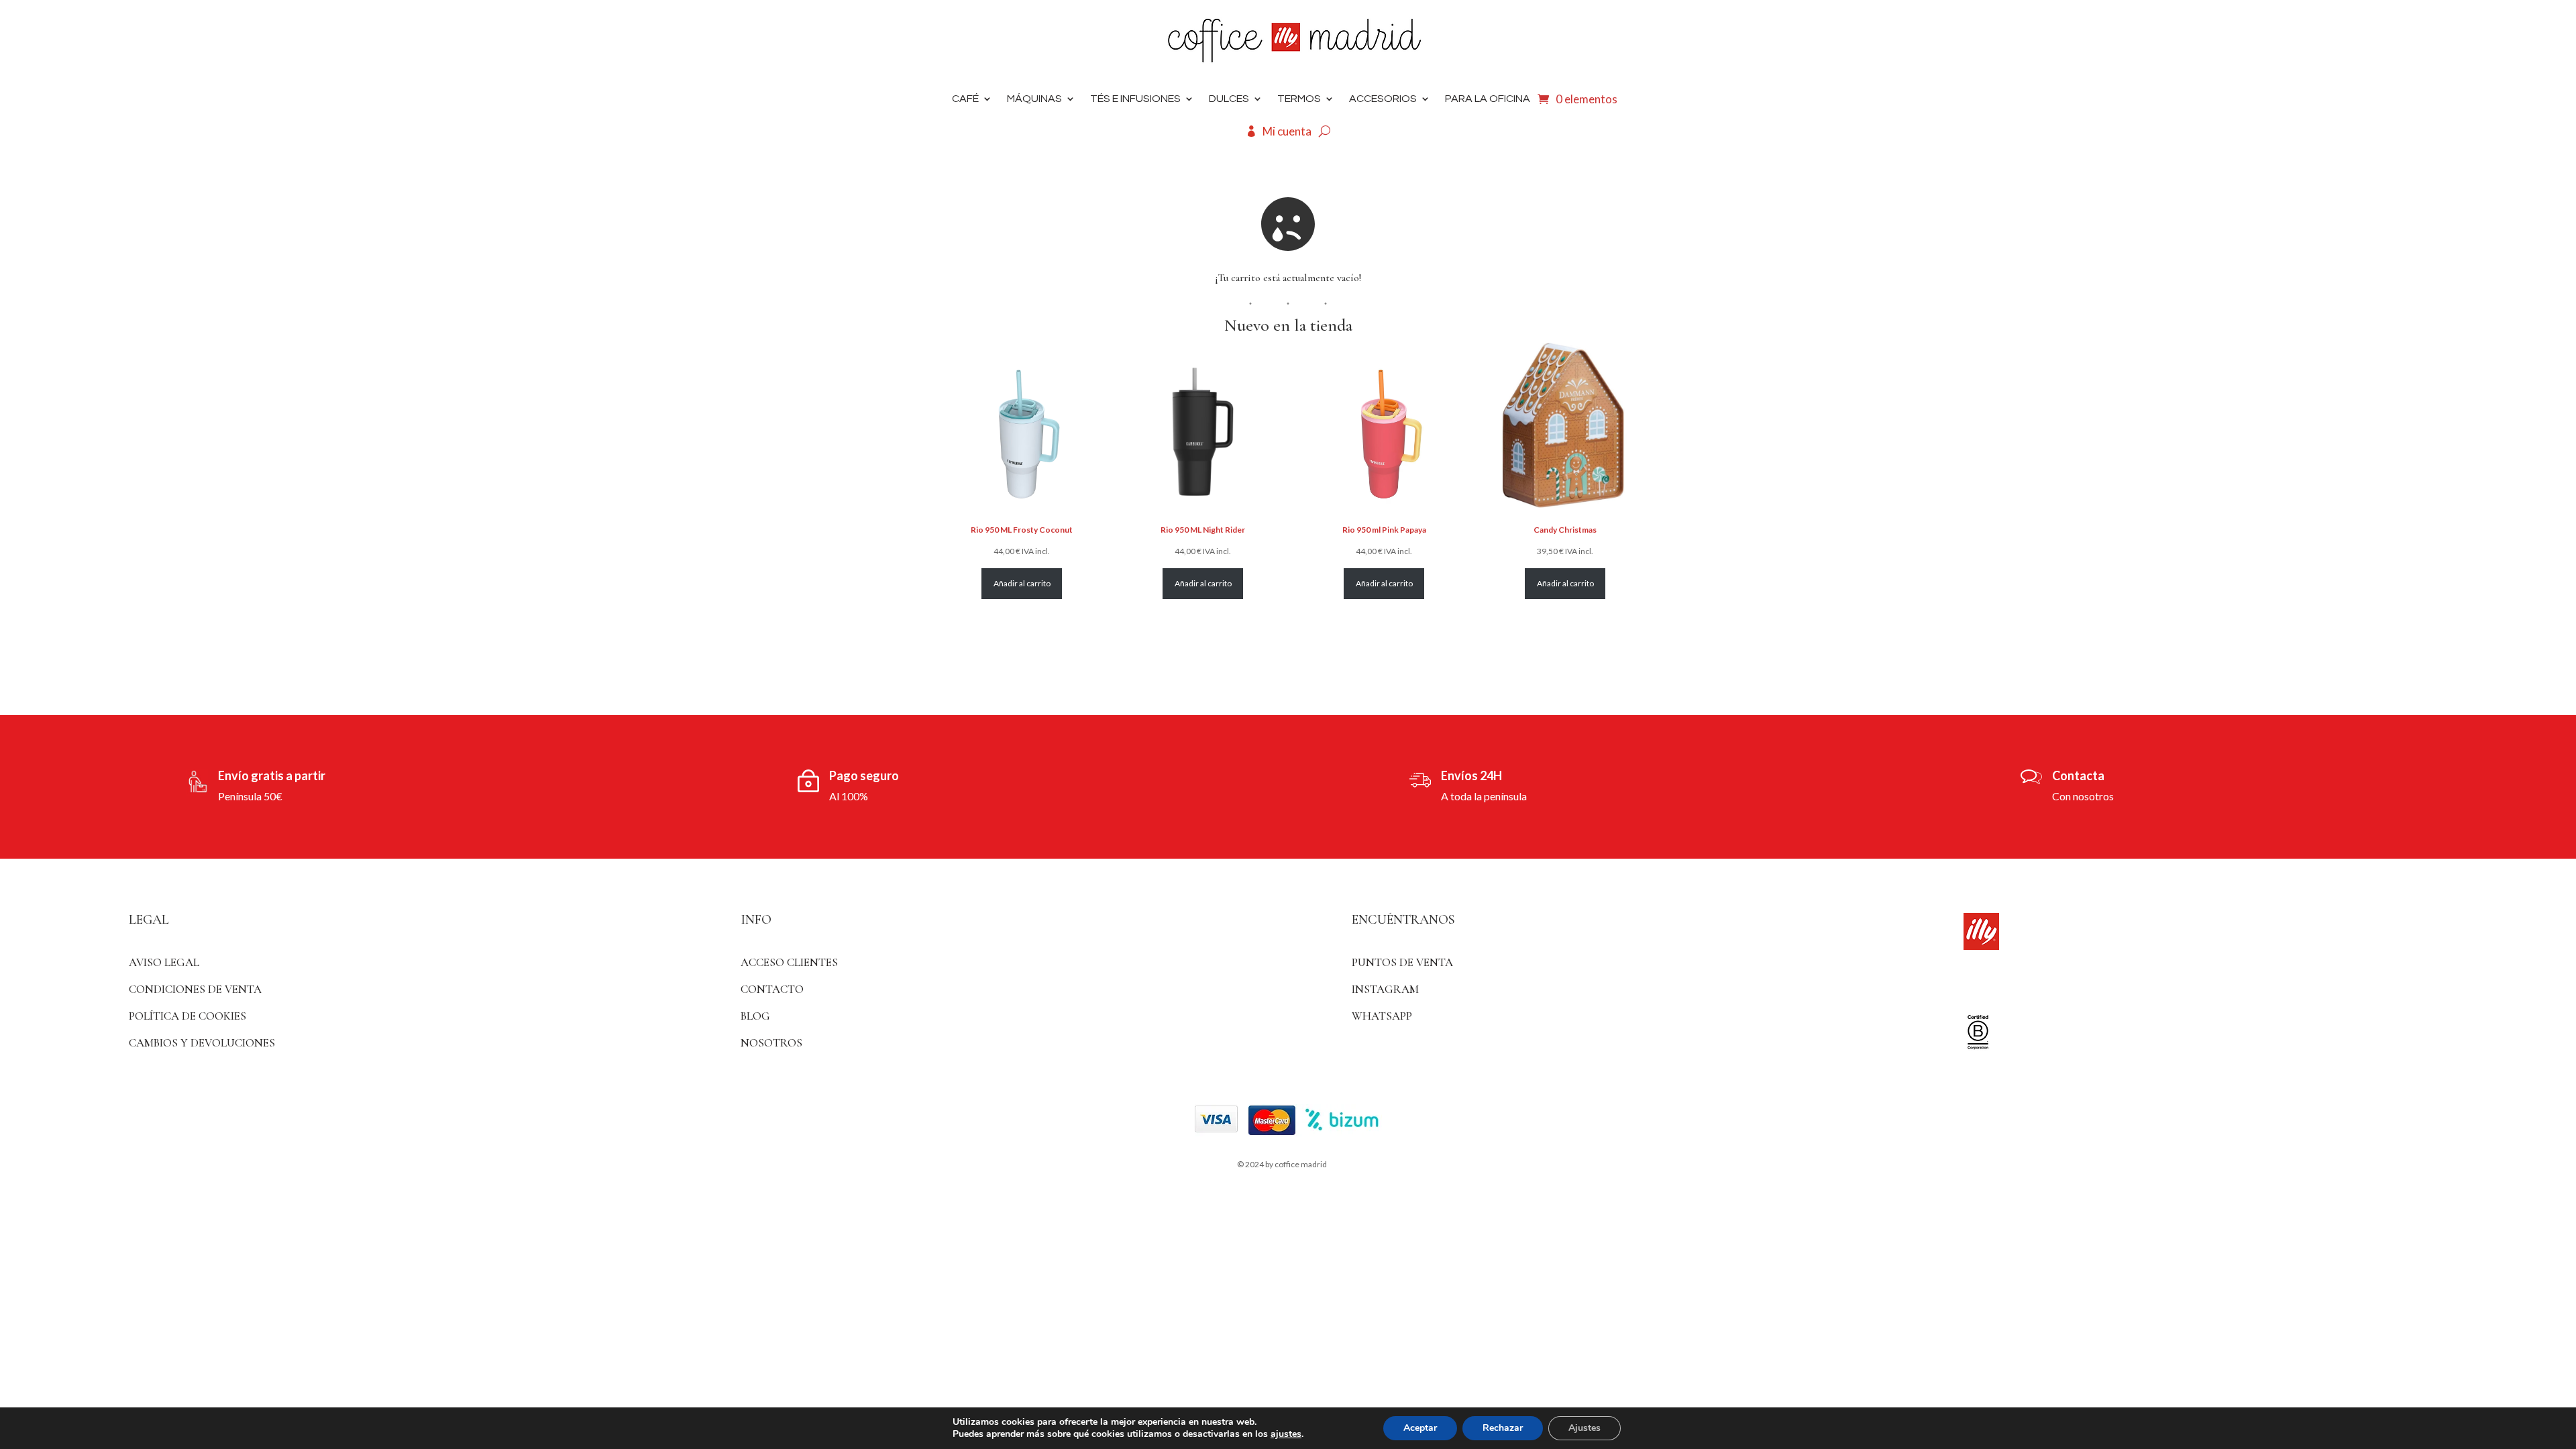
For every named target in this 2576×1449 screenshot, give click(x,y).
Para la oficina (1488, 99)
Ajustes (1585, 1428)
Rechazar (1503, 1428)
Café (965, 99)
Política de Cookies (187, 1016)
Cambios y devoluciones (202, 1043)
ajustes (1286, 1434)
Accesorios (1383, 99)
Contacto (772, 989)
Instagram (1385, 989)
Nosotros (771, 1043)
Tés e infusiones (1135, 99)
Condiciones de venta (195, 989)
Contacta (2078, 775)
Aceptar (1420, 1428)
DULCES (1229, 99)
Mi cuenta (1287, 131)
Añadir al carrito (1022, 583)
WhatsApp (1382, 1016)
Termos (1299, 99)
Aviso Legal (164, 962)
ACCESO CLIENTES (789, 962)
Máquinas (1034, 99)
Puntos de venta (1402, 962)
